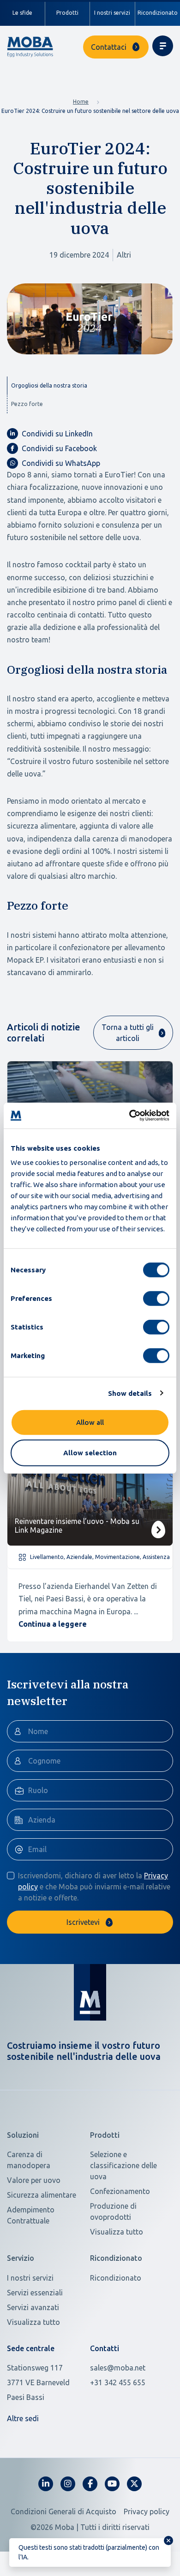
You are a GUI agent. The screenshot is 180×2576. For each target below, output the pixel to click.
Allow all (90, 1422)
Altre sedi (23, 2418)
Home (81, 102)
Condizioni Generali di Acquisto (63, 2511)
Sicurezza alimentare (42, 2195)
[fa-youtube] (112, 2484)
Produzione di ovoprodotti (113, 2211)
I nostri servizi (112, 13)
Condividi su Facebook (59, 448)
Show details (130, 1393)
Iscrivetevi (83, 1922)
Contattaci (109, 47)
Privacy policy (147, 2511)
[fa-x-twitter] (134, 2484)
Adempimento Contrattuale (31, 2215)
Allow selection (90, 1452)
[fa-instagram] (68, 2484)
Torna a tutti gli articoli (128, 1033)
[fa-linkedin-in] (46, 2484)
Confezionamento (120, 2191)
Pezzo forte (27, 404)
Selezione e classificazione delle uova (123, 2165)
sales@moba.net (118, 2368)
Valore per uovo (34, 2180)
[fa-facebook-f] (90, 2484)
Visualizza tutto (117, 2232)
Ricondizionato (116, 2278)
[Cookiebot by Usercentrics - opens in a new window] (129, 1116)
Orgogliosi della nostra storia (49, 385)
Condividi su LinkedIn (57, 434)
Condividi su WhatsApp (61, 463)
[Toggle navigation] (163, 46)
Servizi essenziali (35, 2293)
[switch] (156, 1299)
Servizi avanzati (33, 2307)
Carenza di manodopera (29, 2160)
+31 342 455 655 (118, 2382)
